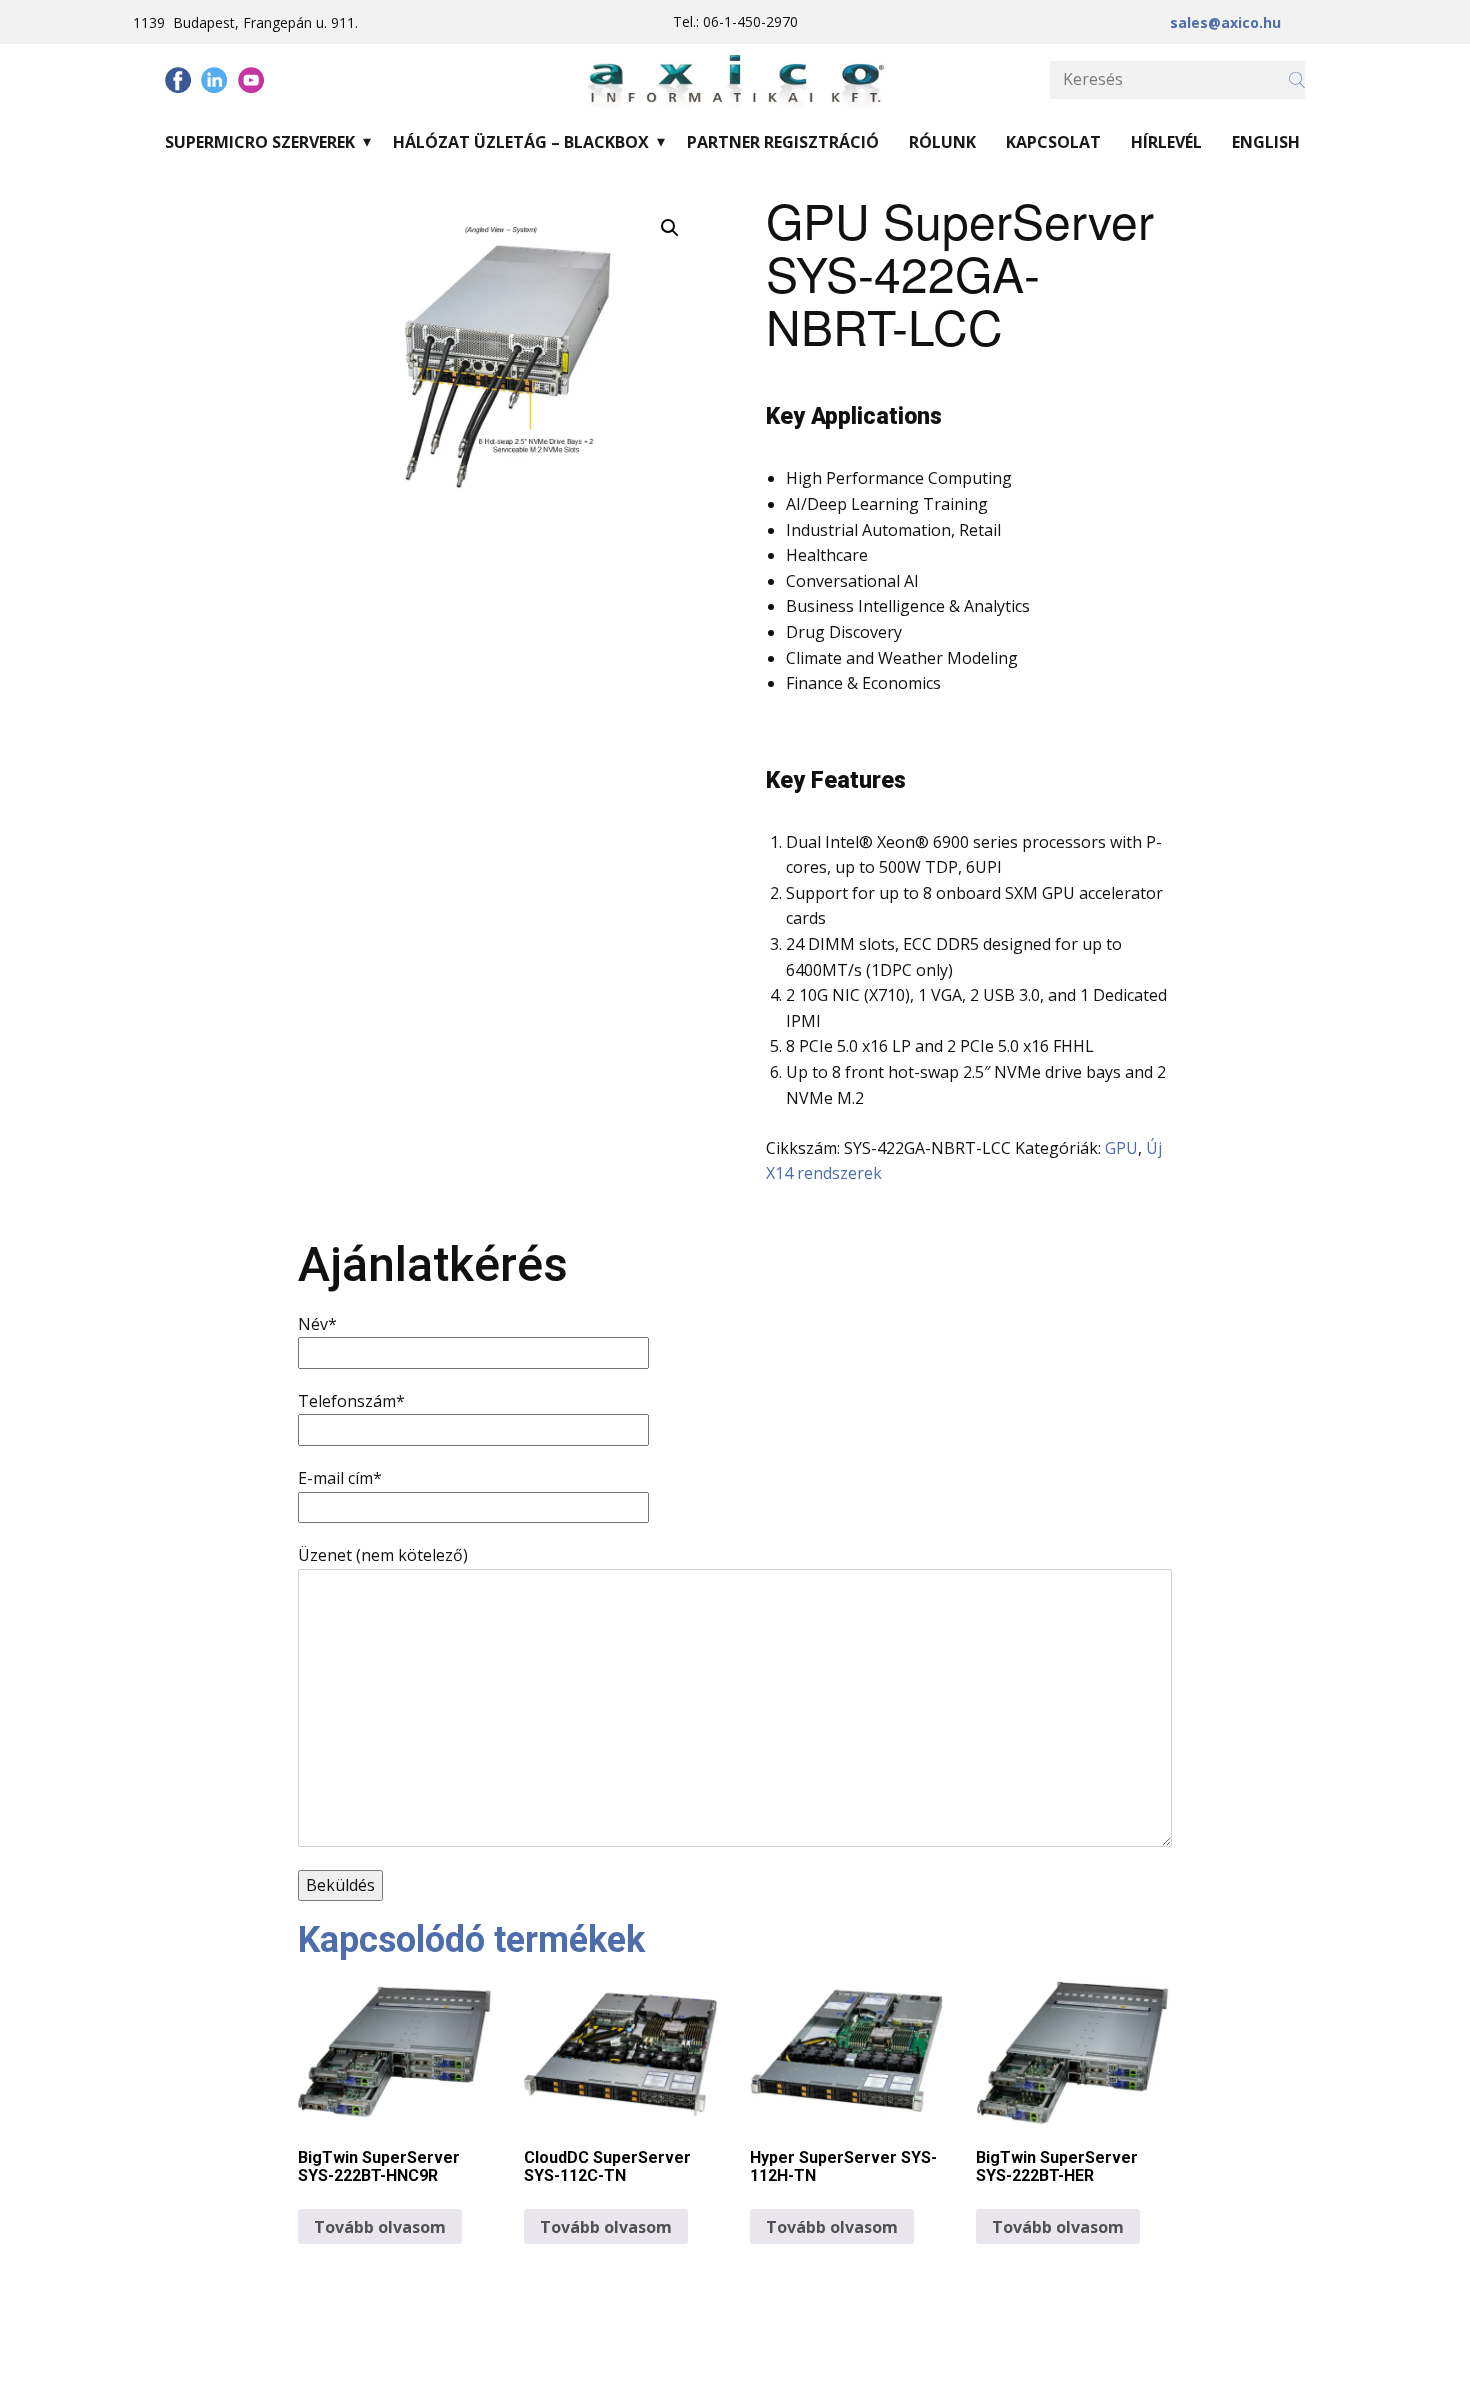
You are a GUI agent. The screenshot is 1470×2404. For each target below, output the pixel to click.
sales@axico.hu (1225, 22)
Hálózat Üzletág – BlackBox (521, 142)
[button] (670, 228)
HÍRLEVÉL (1166, 142)
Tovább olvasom (380, 2227)
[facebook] (178, 80)
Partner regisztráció (783, 142)
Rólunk (942, 142)
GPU (1121, 1148)
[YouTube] (251, 80)
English (1266, 142)
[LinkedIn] (214, 80)
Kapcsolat (1053, 142)
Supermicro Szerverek (260, 142)
